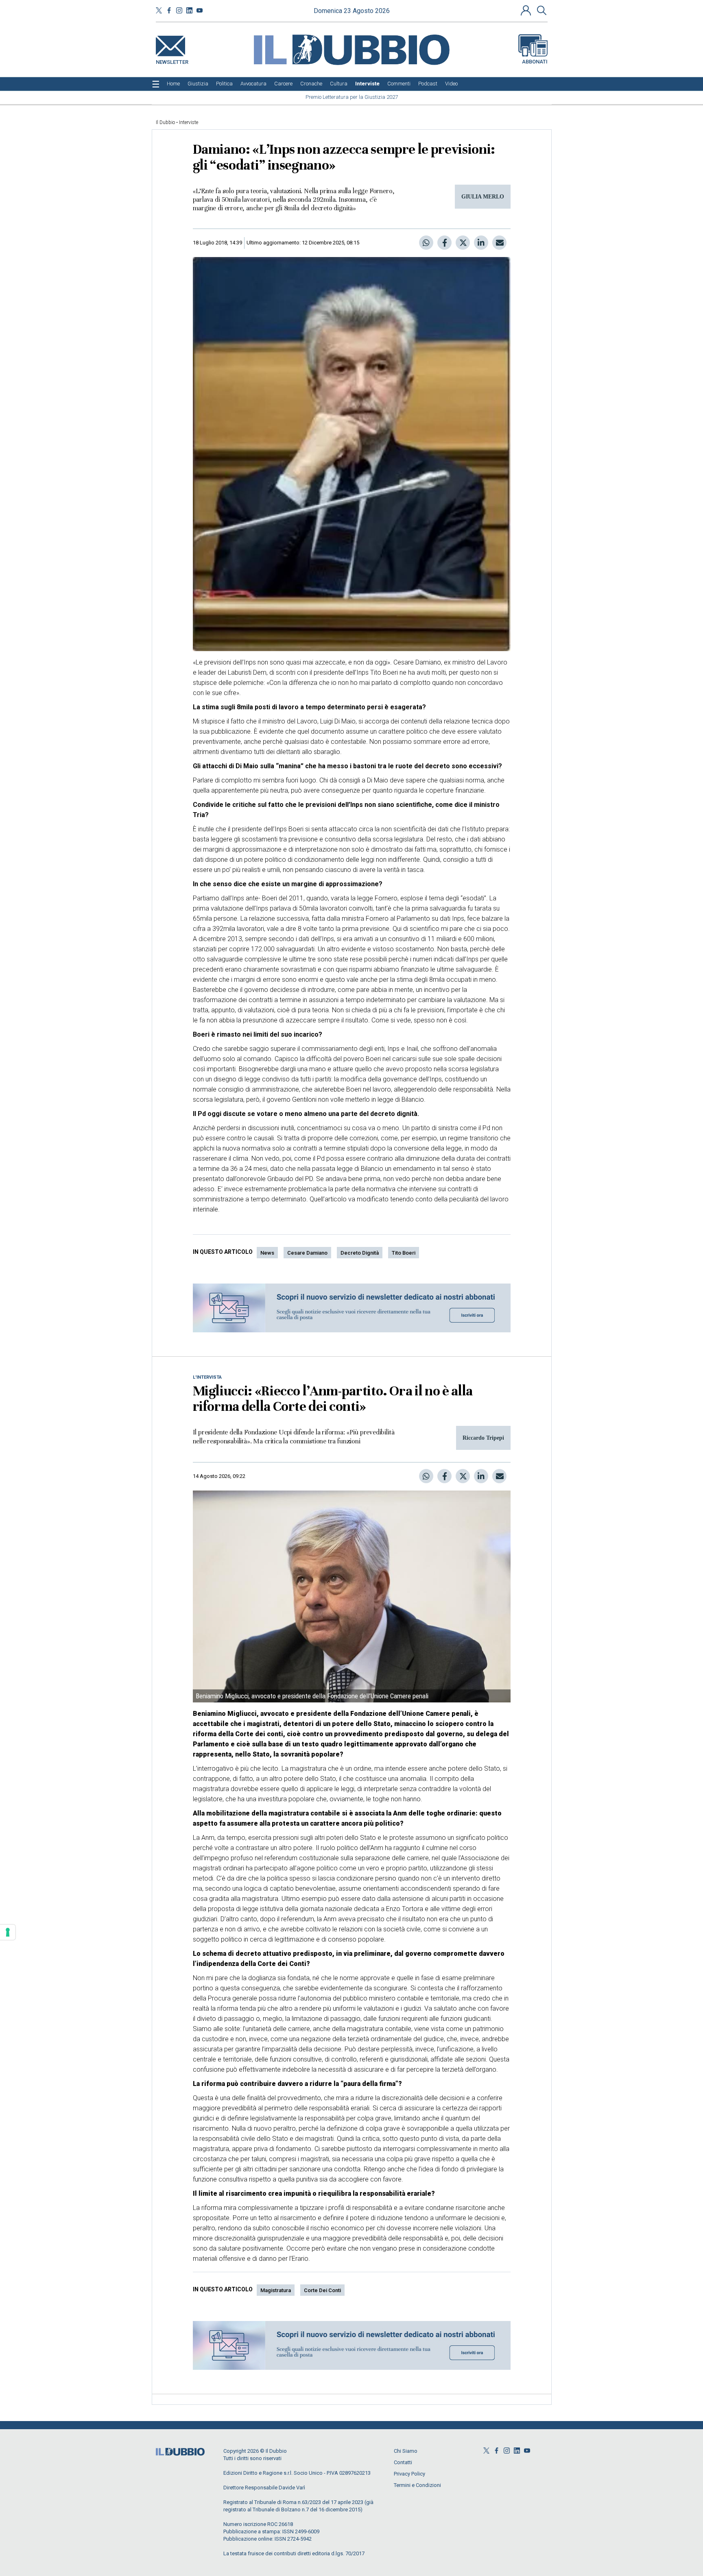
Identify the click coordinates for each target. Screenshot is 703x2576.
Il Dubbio (165, 122)
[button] (527, 10)
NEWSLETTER (172, 60)
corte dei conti (322, 2290)
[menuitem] (173, 84)
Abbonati (535, 62)
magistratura (276, 2290)
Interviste (189, 122)
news (267, 1253)
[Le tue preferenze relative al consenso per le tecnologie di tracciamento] (8, 1932)
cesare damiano (307, 1253)
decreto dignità (360, 1253)
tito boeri (404, 1253)
